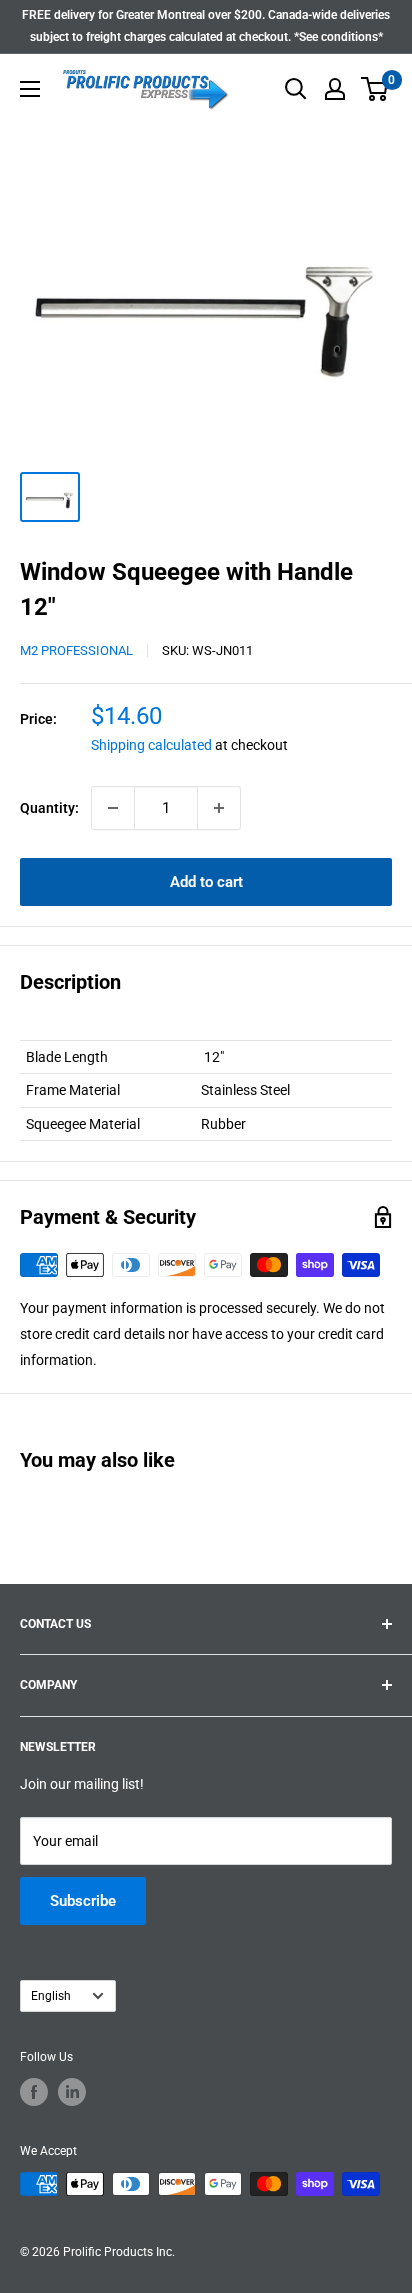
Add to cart (206, 882)
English (51, 1996)
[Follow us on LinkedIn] (72, 2092)
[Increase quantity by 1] (219, 808)
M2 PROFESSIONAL (76, 650)
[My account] (335, 89)
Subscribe (83, 1901)
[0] (375, 89)
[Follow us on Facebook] (34, 2092)
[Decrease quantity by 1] (113, 808)
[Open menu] (30, 89)
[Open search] (296, 89)
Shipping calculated (151, 745)
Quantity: (49, 808)
